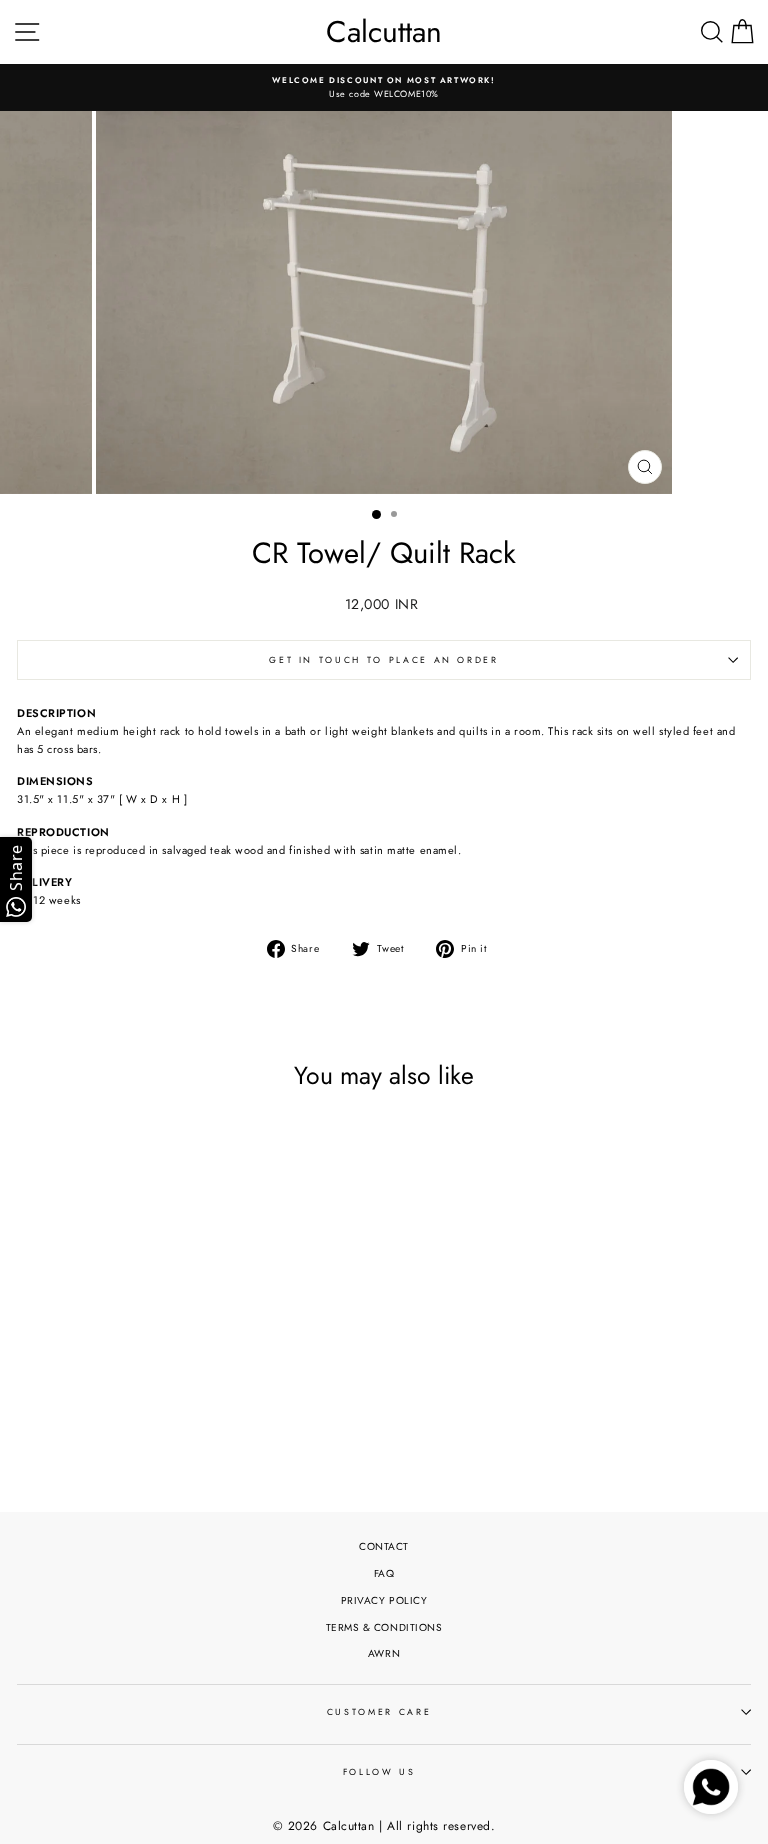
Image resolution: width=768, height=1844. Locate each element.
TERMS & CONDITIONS (384, 1627)
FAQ (384, 1573)
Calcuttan (384, 32)
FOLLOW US (379, 1772)
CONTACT (384, 1546)
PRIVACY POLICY (384, 1600)
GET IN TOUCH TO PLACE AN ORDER (384, 660)
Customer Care (379, 1712)
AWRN (384, 1653)
